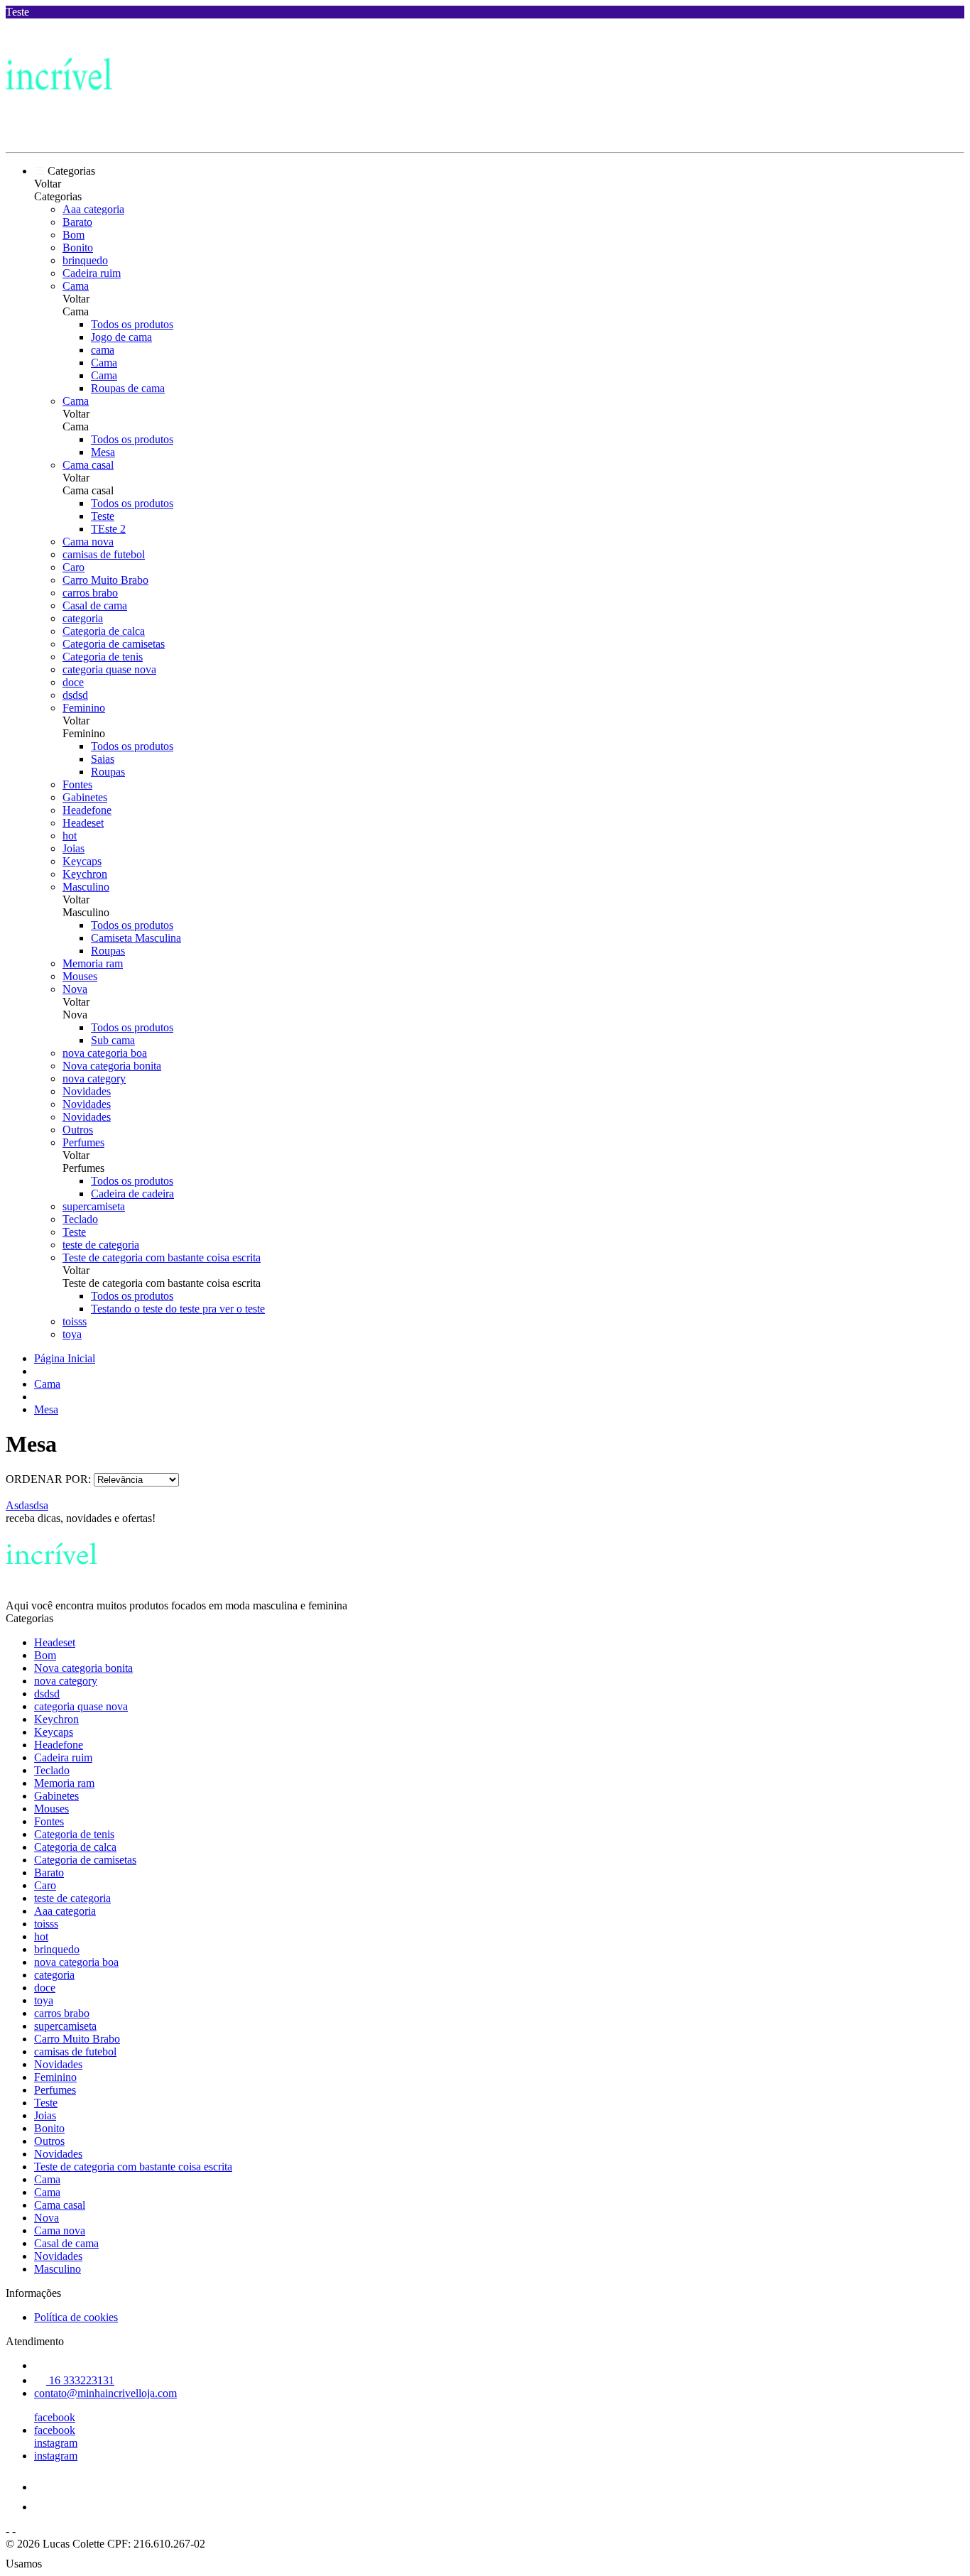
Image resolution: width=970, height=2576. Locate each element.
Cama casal (88, 465)
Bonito (78, 248)
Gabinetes (85, 797)
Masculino (86, 887)
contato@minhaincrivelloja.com (105, 2393)
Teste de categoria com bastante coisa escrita (162, 1257)
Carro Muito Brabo (105, 580)
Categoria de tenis (103, 657)
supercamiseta (94, 1206)
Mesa (103, 452)
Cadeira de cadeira (132, 1194)
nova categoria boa (105, 1053)
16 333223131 (80, 2380)
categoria (83, 618)
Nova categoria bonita (112, 1066)
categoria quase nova (109, 669)
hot (70, 836)
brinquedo (85, 260)
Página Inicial (65, 1358)
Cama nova (88, 542)
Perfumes (83, 1142)
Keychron (85, 874)
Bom (73, 235)
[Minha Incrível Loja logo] (59, 134)
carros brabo (90, 593)
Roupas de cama (128, 388)
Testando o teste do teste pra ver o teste (178, 1309)
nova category (94, 1078)
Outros (78, 1130)
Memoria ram (93, 963)
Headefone (87, 810)
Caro (73, 567)
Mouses (80, 976)
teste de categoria (101, 1245)
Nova (75, 989)
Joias (73, 848)
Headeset (83, 823)
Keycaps (82, 861)
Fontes (77, 784)
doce (73, 682)
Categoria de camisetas (114, 644)
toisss (75, 1321)
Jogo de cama (121, 337)
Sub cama (113, 1040)
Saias (103, 759)
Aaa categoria (93, 209)
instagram (56, 2443)
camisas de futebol (104, 554)
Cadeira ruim (92, 273)
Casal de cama (95, 605)
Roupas (108, 772)
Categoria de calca (104, 631)
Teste (103, 516)
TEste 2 (108, 529)
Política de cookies (76, 2317)
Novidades (87, 1091)
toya (72, 1334)
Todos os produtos (132, 324)
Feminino (84, 708)
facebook (55, 2417)
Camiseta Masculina (136, 938)
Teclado (80, 1219)
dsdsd (75, 695)
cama (103, 350)
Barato (77, 222)
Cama (76, 286)
